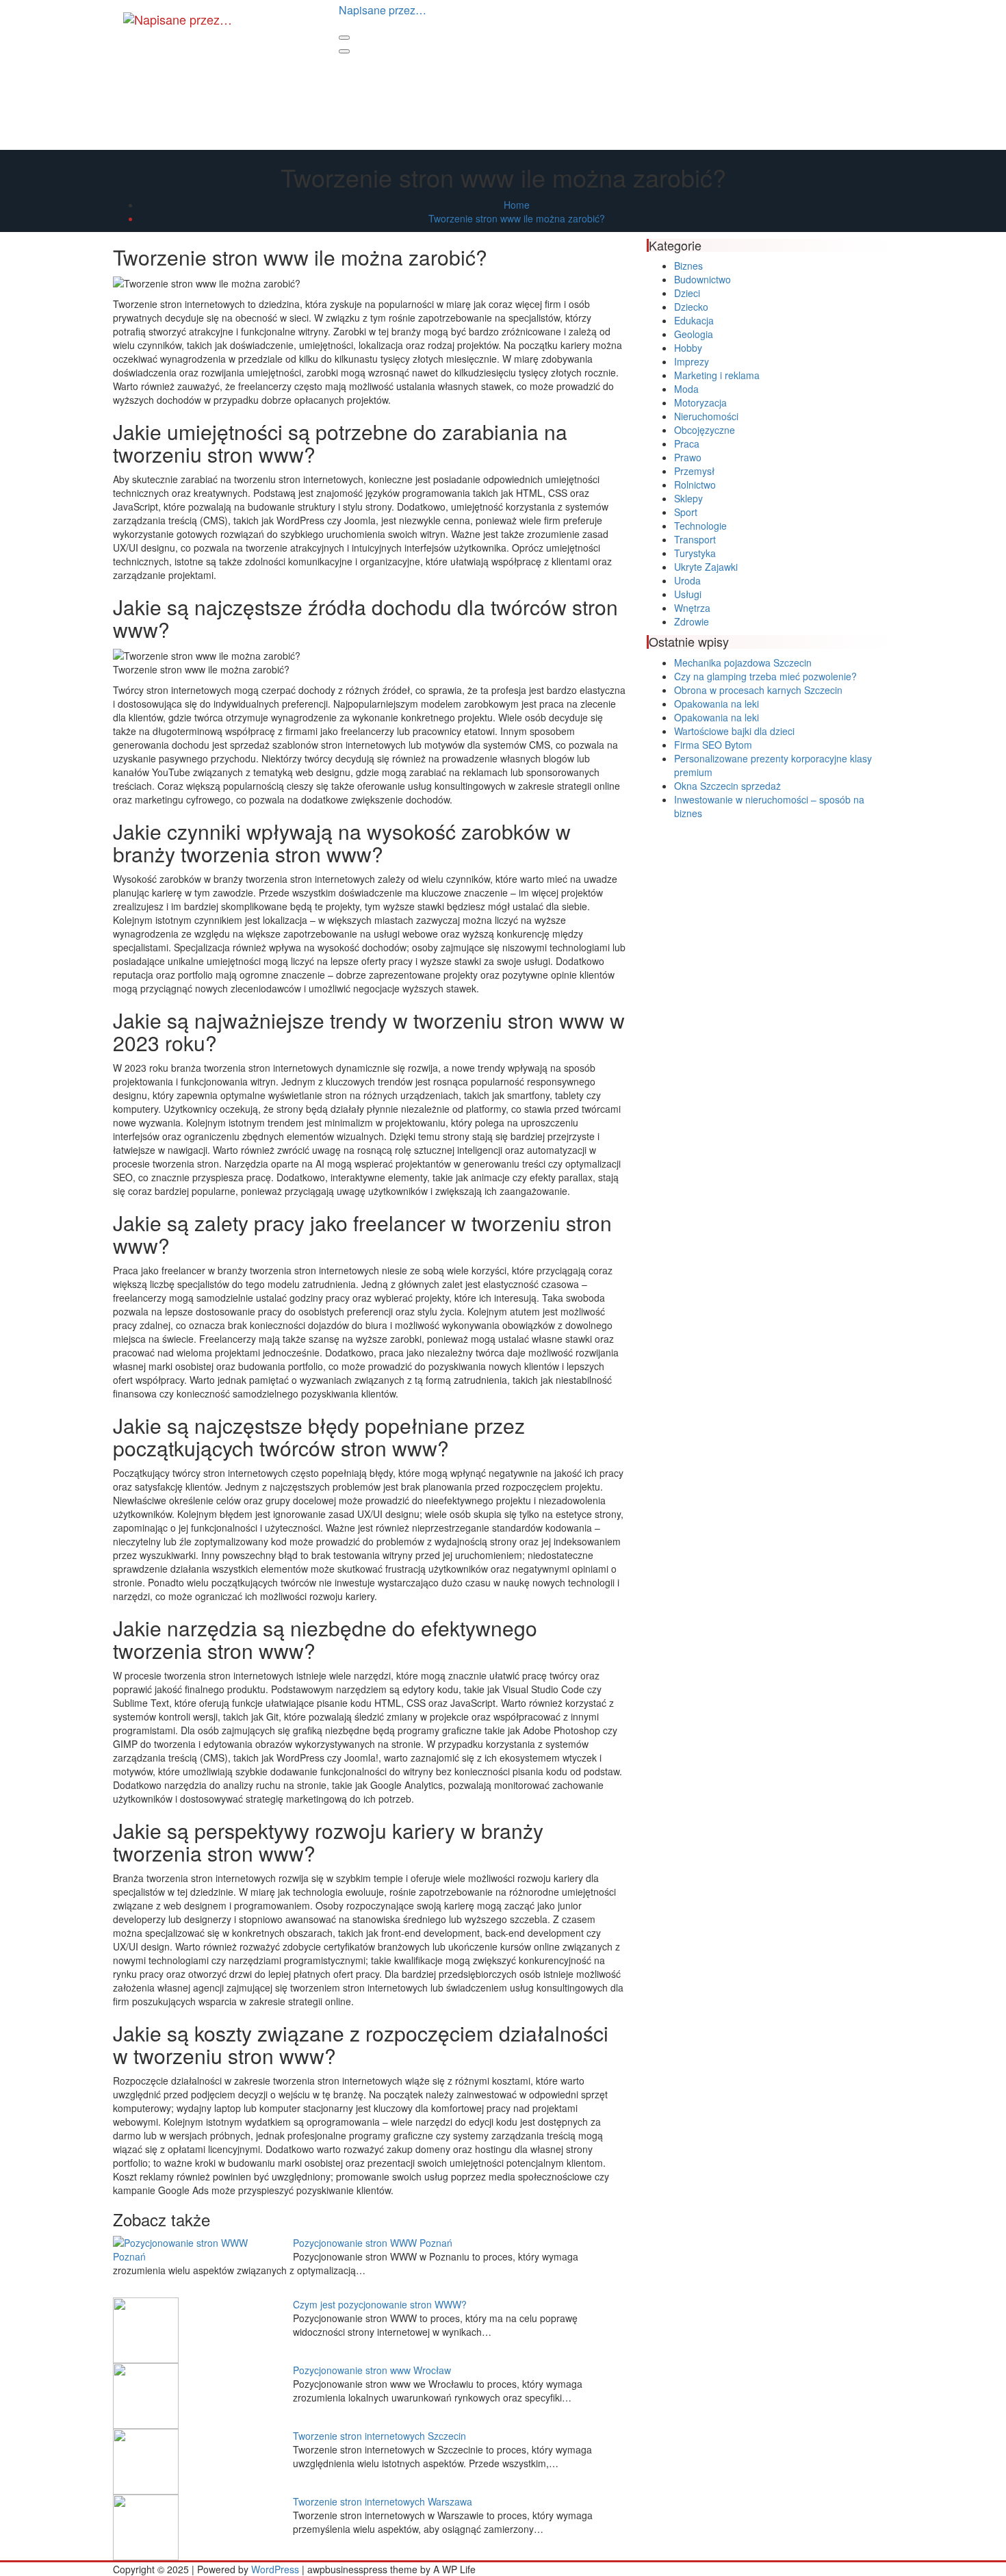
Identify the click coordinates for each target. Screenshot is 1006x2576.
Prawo (688, 457)
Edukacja (694, 320)
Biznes (688, 266)
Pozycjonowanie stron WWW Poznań (373, 2243)
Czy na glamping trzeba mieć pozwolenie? (765, 676)
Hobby (688, 348)
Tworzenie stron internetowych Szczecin (379, 2436)
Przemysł (694, 471)
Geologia (694, 334)
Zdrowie (692, 621)
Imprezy (692, 361)
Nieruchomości (706, 416)
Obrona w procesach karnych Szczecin (758, 690)
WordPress (275, 2569)
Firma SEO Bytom (713, 745)
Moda (686, 389)
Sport (686, 512)
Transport (695, 539)
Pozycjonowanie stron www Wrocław (372, 2370)
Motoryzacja (700, 402)
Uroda (687, 580)
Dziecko (691, 307)
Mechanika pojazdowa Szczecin (743, 662)
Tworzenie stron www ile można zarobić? (517, 218)
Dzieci (687, 293)
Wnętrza (692, 608)
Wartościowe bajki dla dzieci (734, 731)
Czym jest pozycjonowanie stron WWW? (380, 2304)
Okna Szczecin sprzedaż (727, 786)
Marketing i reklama (717, 375)
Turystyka (695, 553)
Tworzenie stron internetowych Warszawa (383, 2501)
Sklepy (688, 498)
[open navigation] (344, 38)
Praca (687, 443)
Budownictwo (702, 279)
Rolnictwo (695, 485)
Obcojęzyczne (705, 430)
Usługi (688, 594)
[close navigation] (344, 51)
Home (517, 205)
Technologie (700, 526)
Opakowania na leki (717, 704)
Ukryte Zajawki (706, 567)
